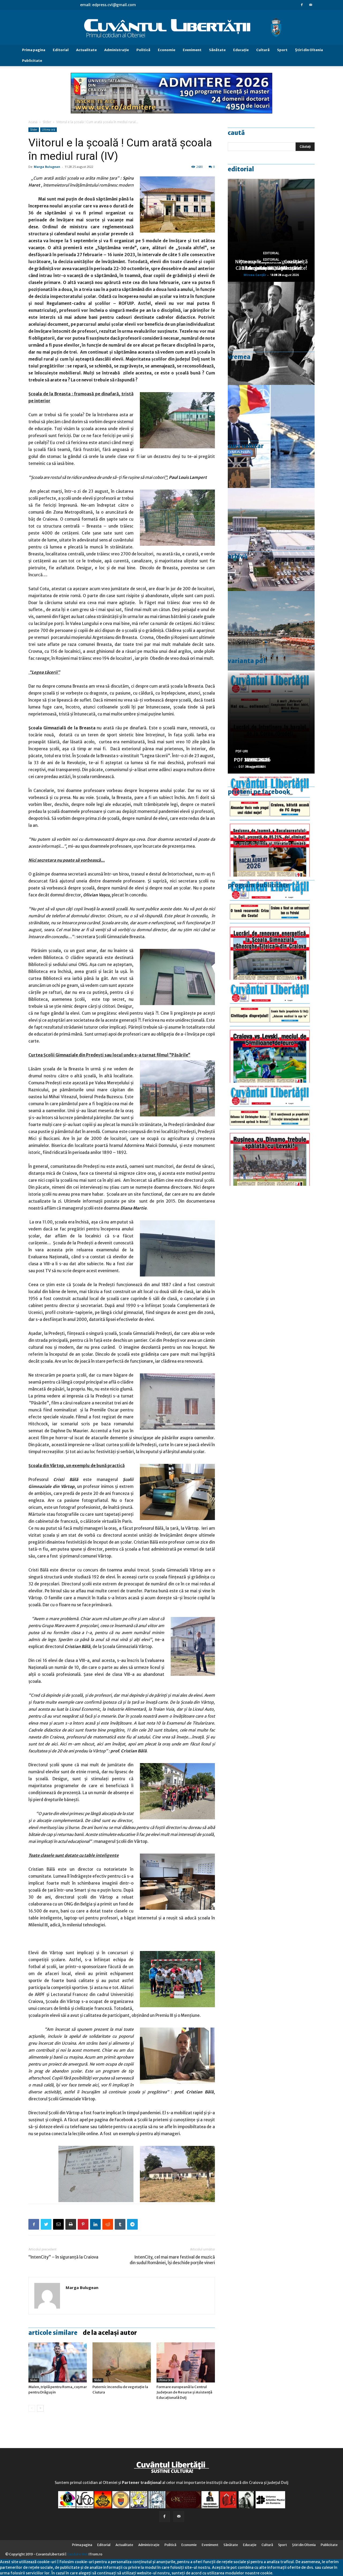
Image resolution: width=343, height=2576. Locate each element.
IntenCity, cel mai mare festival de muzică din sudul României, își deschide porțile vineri (172, 2260)
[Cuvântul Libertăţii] (171, 28)
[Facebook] (302, 5)
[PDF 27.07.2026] (271, 1134)
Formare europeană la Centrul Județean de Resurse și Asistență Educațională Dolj (184, 2392)
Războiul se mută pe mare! (271, 268)
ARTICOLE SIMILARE (53, 2333)
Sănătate (217, 50)
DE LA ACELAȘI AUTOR (110, 2333)
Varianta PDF (247, 661)
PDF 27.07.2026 (252, 760)
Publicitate (32, 61)
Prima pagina (34, 50)
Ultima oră (49, 130)
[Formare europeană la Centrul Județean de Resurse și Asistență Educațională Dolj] (186, 2362)
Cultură (263, 50)
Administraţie (117, 50)
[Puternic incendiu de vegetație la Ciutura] (122, 2362)
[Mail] (311, 5)
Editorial (61, 50)
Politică (143, 50)
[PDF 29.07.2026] (271, 1031)
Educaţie (241, 50)
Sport (282, 50)
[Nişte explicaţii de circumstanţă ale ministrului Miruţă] (271, 436)
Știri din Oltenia (309, 50)
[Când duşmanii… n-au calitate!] (271, 539)
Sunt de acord (286, 2573)
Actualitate (86, 50)
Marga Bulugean (47, 167)
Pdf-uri (242, 751)
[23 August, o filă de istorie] (271, 333)
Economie (167, 50)
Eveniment (192, 50)
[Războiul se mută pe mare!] (271, 643)
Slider (47, 122)
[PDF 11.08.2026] (271, 825)
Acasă (33, 122)
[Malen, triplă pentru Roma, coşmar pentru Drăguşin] (58, 2362)
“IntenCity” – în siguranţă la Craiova (63, 2257)
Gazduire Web (78, 2554)
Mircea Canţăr (255, 275)
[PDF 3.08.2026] (271, 928)
